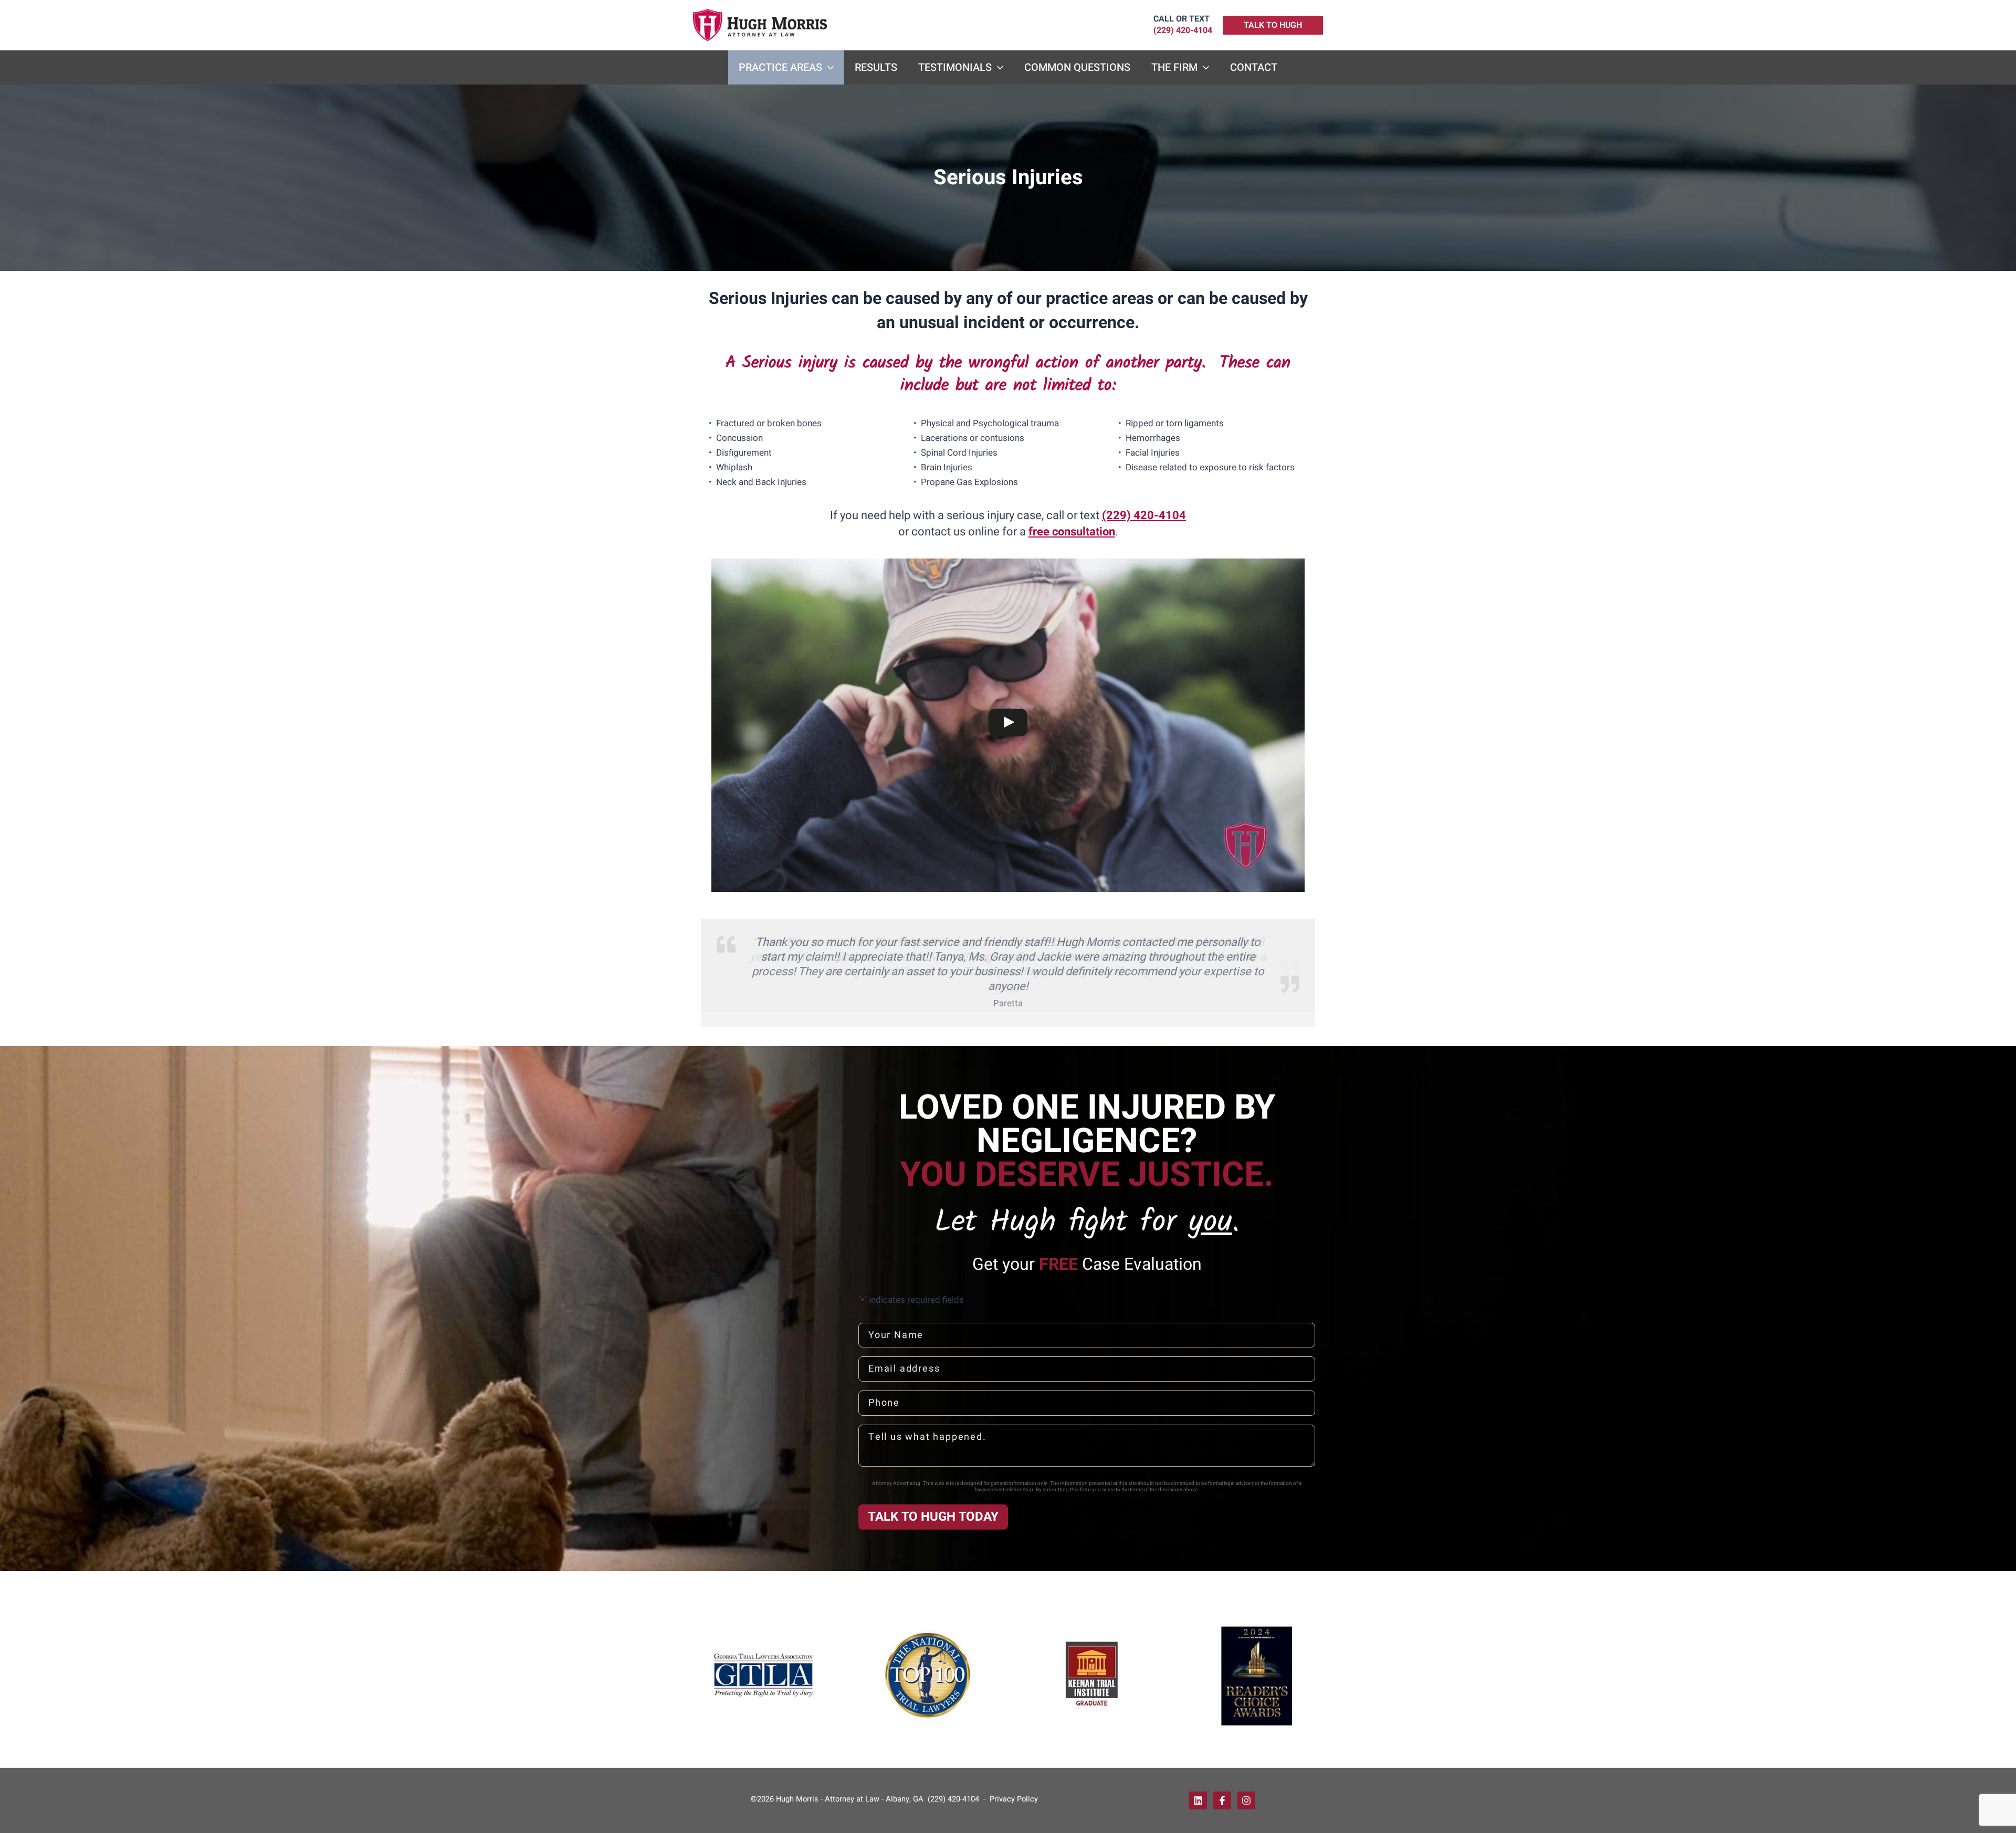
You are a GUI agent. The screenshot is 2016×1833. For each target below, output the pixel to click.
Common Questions (1077, 67)
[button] (1273, 25)
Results (876, 67)
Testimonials (955, 67)
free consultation (1072, 532)
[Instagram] (1246, 1800)
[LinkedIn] (1198, 1800)
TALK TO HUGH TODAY (933, 1517)
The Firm (1174, 67)
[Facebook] (1222, 1800)
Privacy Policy (1013, 1799)
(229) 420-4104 (1144, 515)
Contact (1254, 67)
